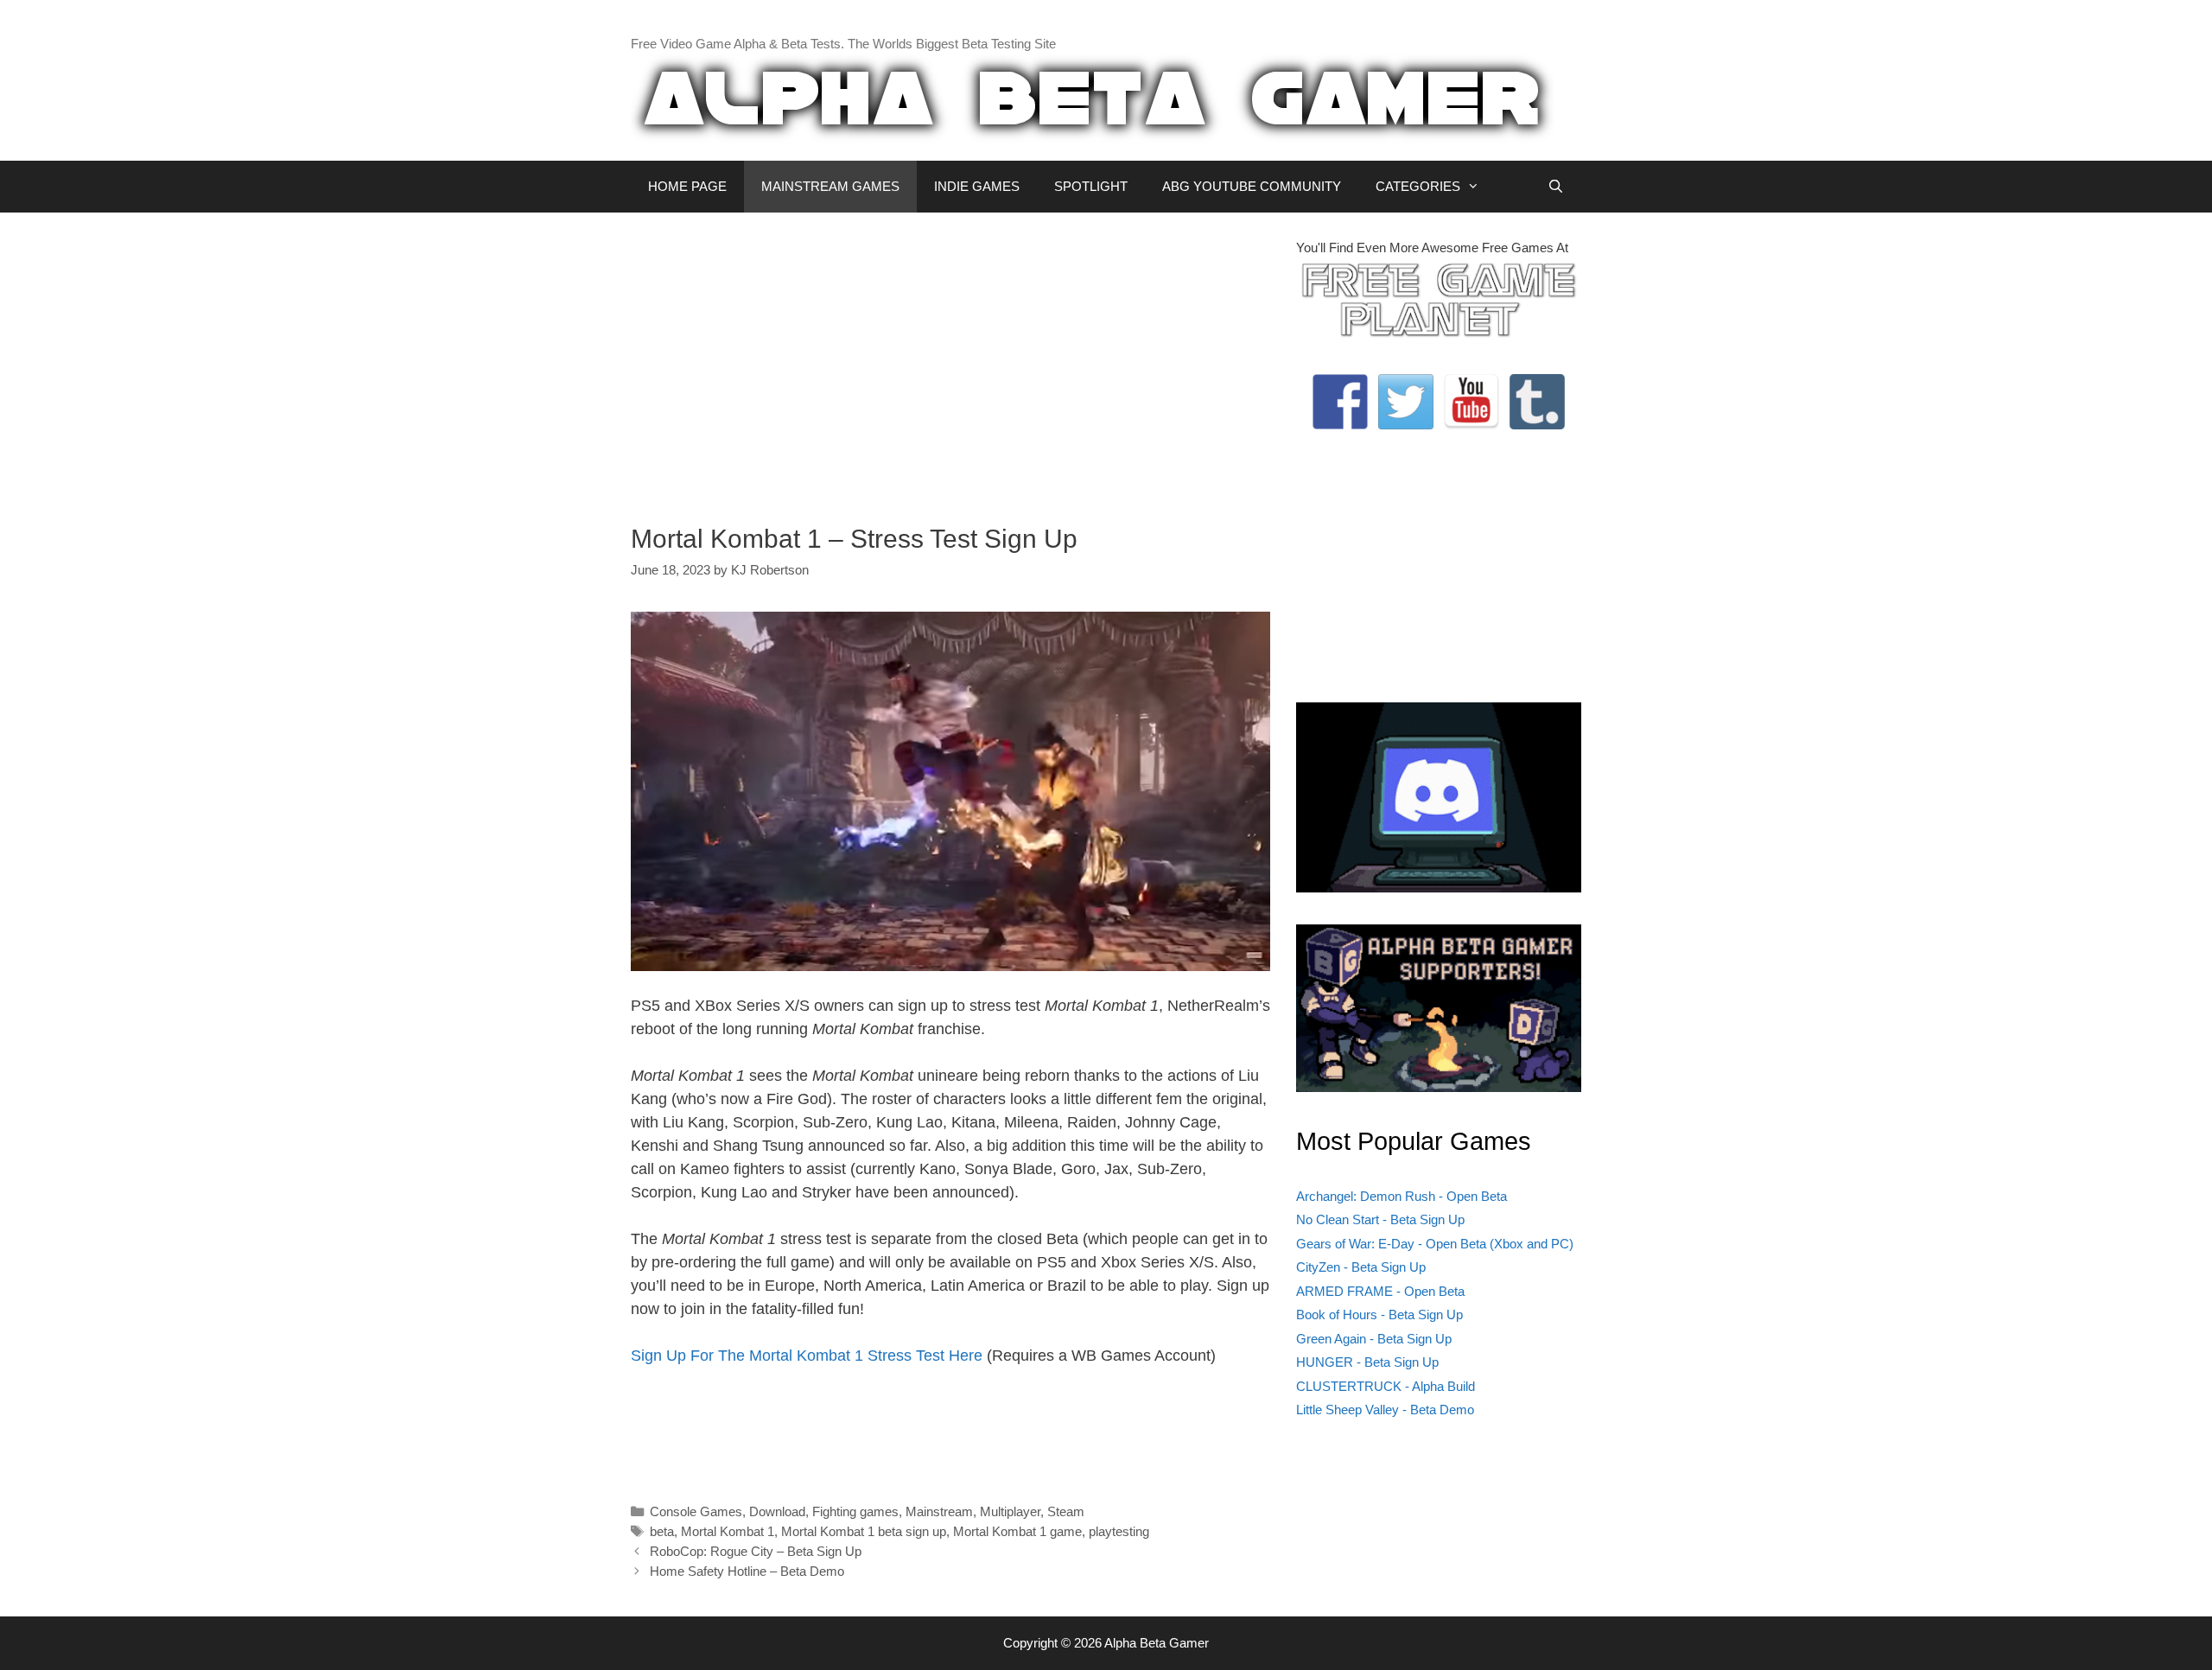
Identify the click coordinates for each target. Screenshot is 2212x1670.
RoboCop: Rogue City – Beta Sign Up (756, 1551)
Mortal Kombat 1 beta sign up (864, 1531)
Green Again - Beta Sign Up (1374, 1339)
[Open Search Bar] (1556, 187)
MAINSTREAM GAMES (830, 186)
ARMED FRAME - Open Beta (1380, 1291)
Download (777, 1511)
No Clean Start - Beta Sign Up (1380, 1219)
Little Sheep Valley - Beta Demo (1385, 1410)
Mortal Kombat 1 (728, 1531)
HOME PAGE (687, 186)
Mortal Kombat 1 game (1017, 1531)
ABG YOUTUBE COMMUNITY (1252, 186)
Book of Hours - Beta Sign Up (1379, 1314)
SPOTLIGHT (1091, 186)
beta (662, 1531)
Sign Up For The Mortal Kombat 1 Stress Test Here (807, 1356)
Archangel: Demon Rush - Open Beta (1402, 1196)
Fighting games (855, 1511)
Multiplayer (1010, 1511)
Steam (1066, 1511)
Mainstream (939, 1511)
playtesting (1119, 1531)
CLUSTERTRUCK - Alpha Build (1386, 1386)
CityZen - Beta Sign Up (1361, 1267)
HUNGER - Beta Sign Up (1367, 1362)
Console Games (696, 1511)
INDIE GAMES (977, 186)
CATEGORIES (1418, 186)
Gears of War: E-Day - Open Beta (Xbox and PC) (1435, 1244)
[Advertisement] (950, 359)
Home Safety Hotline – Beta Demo (747, 1571)
